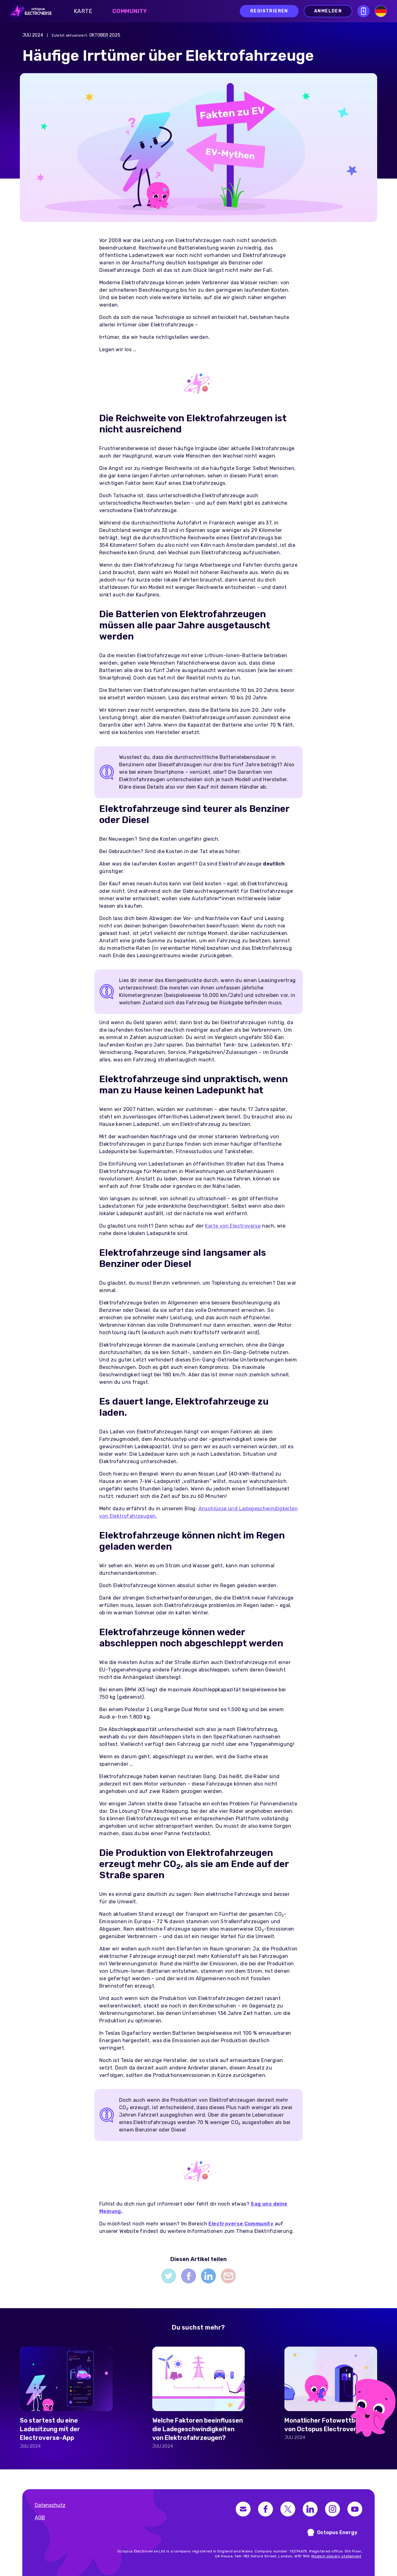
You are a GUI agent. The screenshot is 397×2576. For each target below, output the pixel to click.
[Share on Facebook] (189, 2276)
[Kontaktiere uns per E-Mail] (243, 2509)
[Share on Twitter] (169, 2276)
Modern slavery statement (336, 2556)
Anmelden (328, 11)
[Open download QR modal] (364, 11)
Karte (83, 11)
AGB (40, 2518)
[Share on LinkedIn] (208, 2276)
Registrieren (269, 11)
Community (130, 11)
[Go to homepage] (29, 11)
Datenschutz (50, 2505)
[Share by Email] (228, 2276)
